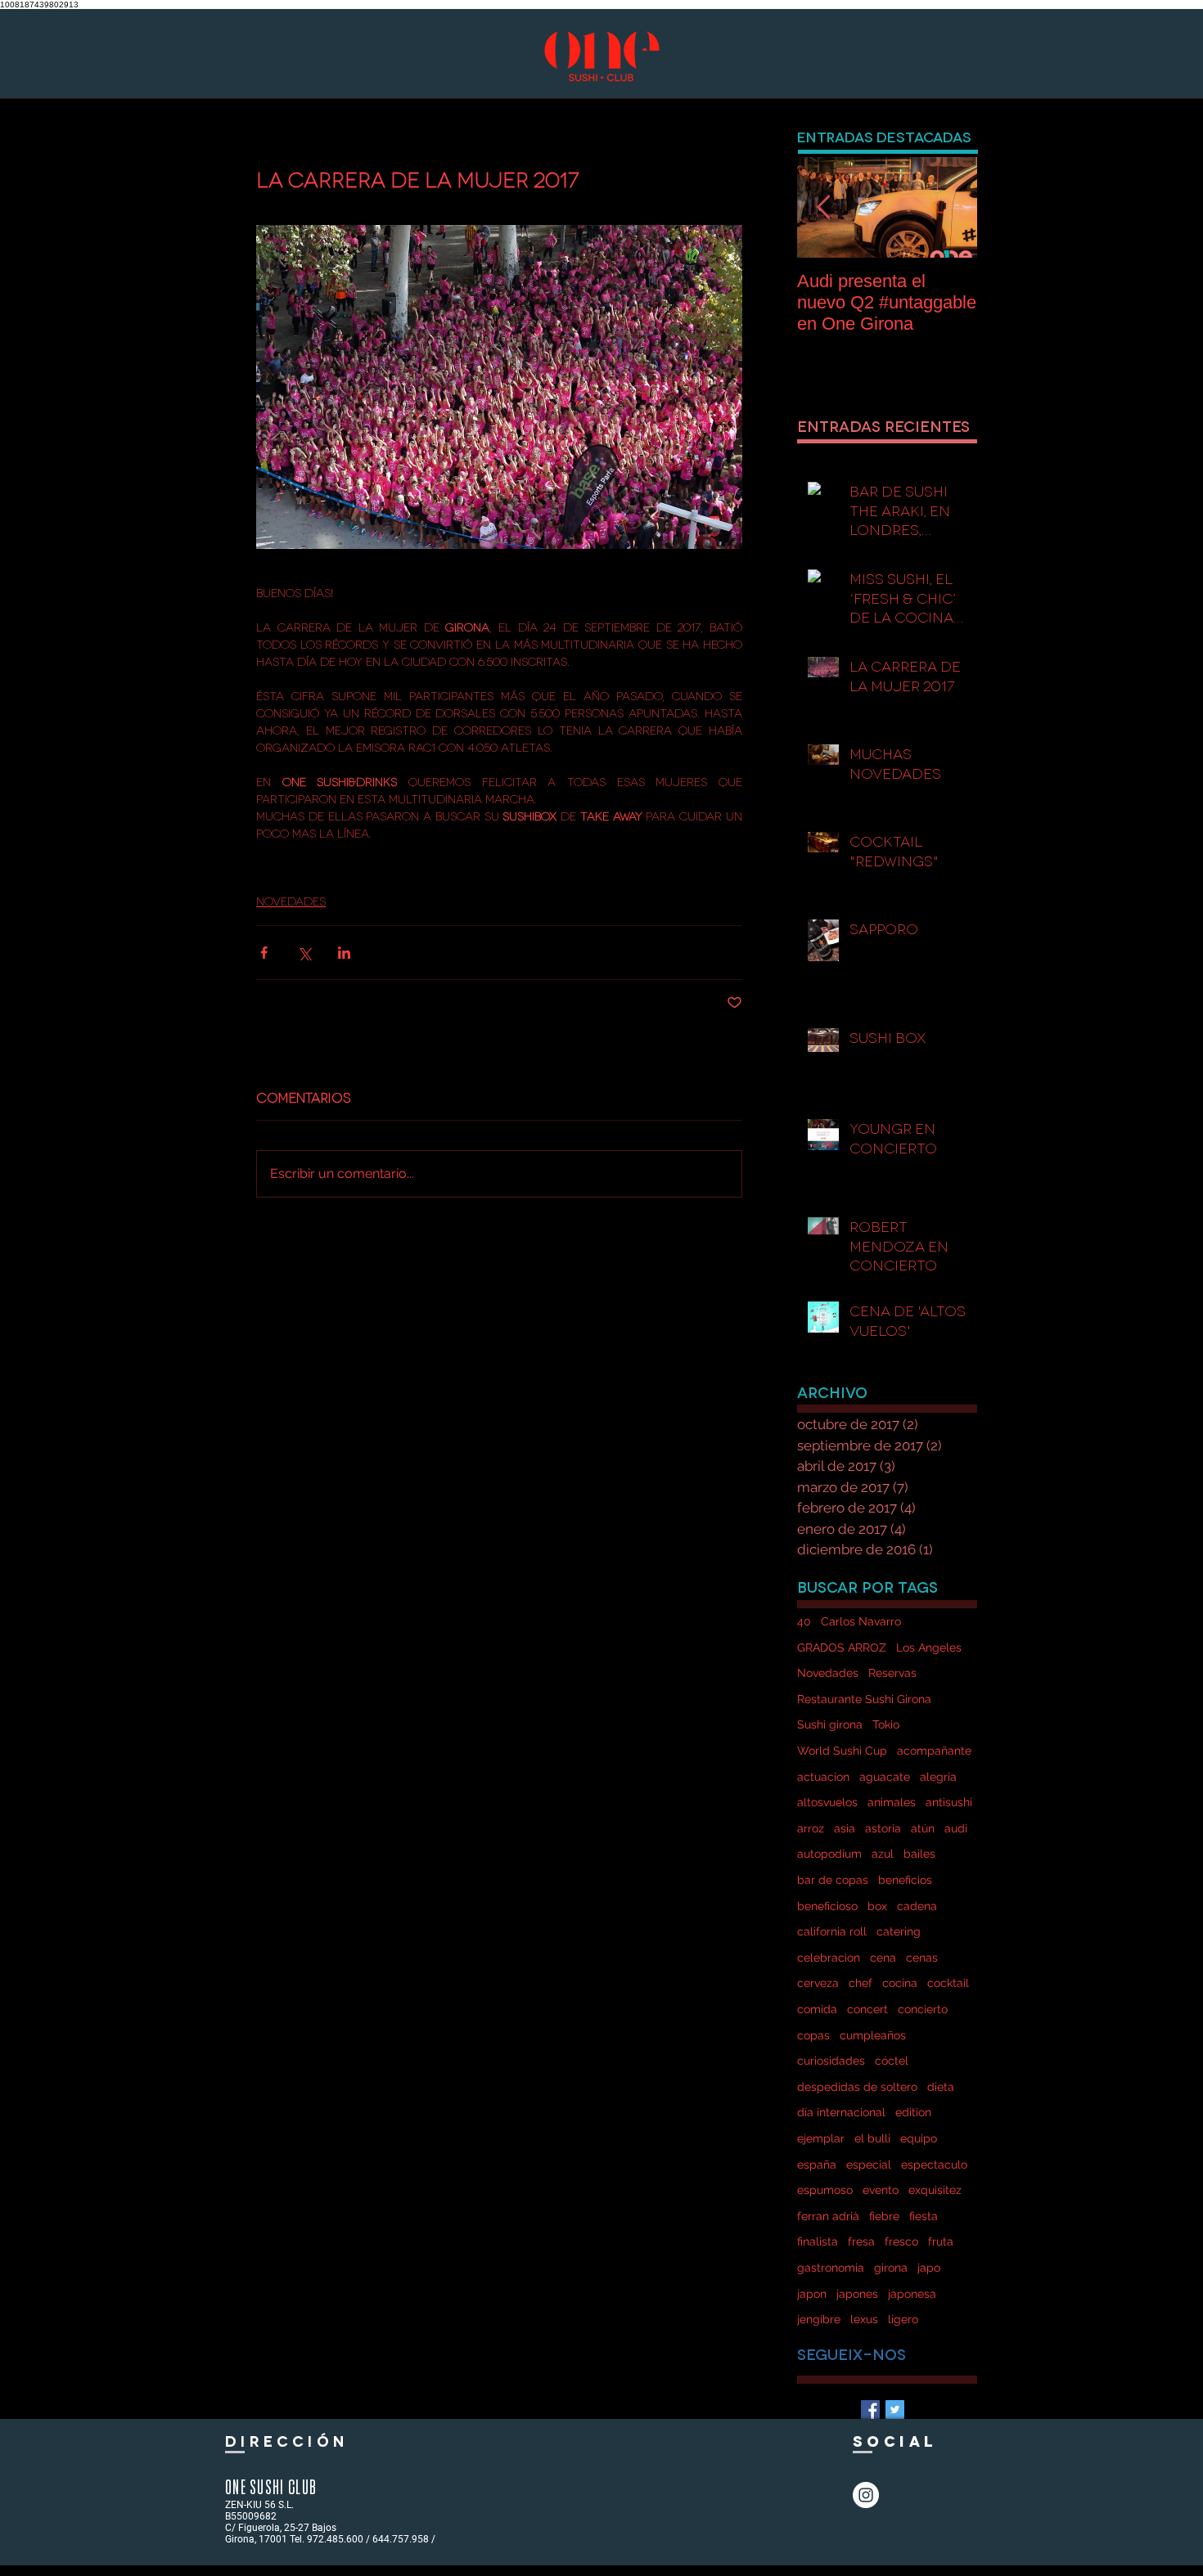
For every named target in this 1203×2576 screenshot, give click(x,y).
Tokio (886, 1724)
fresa (861, 2241)
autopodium (829, 1854)
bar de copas (833, 1880)
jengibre (819, 2319)
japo (929, 2268)
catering (899, 1931)
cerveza (818, 1983)
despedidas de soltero (857, 2087)
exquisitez (935, 2190)
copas (813, 2035)
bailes (919, 1854)
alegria (938, 1777)
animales (892, 1802)
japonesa (912, 2294)
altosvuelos (827, 1802)
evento (881, 2190)
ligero (903, 2319)
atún (923, 1828)
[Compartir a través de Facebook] (264, 953)
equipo (919, 2138)
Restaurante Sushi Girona (864, 1699)
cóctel (892, 2061)
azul (883, 1854)
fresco (901, 2241)
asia (845, 1828)
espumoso (825, 2190)
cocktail (948, 1983)
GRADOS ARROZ (842, 1648)
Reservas (892, 1673)
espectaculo (934, 2165)
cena (883, 1958)
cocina (900, 1983)
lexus (864, 2319)
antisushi (949, 1802)
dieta (941, 2087)
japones (857, 2294)
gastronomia (831, 2268)
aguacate (885, 1777)
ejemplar (821, 2138)
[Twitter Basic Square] (895, 2410)
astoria (883, 1828)
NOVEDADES (291, 900)
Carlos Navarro (861, 1621)
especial (869, 2165)
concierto (923, 2009)
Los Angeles (929, 1648)
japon (812, 2294)
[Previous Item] (823, 207)
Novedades (828, 1673)
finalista (818, 2241)
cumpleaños (873, 2035)
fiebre (884, 2216)
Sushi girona (830, 1724)
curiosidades (831, 2061)
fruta (941, 2241)
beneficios (905, 1880)
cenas (922, 1958)
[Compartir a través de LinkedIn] (344, 953)
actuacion (823, 1777)
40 (804, 1621)
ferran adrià (828, 2216)
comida (817, 2009)
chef (861, 1983)
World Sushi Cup (842, 1751)
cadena (917, 1906)
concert (867, 2009)
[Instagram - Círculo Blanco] (866, 2495)
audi (956, 1828)
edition (913, 2112)
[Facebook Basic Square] (870, 2410)
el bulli (872, 2138)
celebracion (829, 1958)
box (877, 1906)
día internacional (841, 2112)
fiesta (924, 2216)
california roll (832, 1931)
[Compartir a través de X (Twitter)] (304, 953)
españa (817, 2165)
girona (891, 2268)
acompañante (934, 1751)
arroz (811, 1828)
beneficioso (827, 1906)
